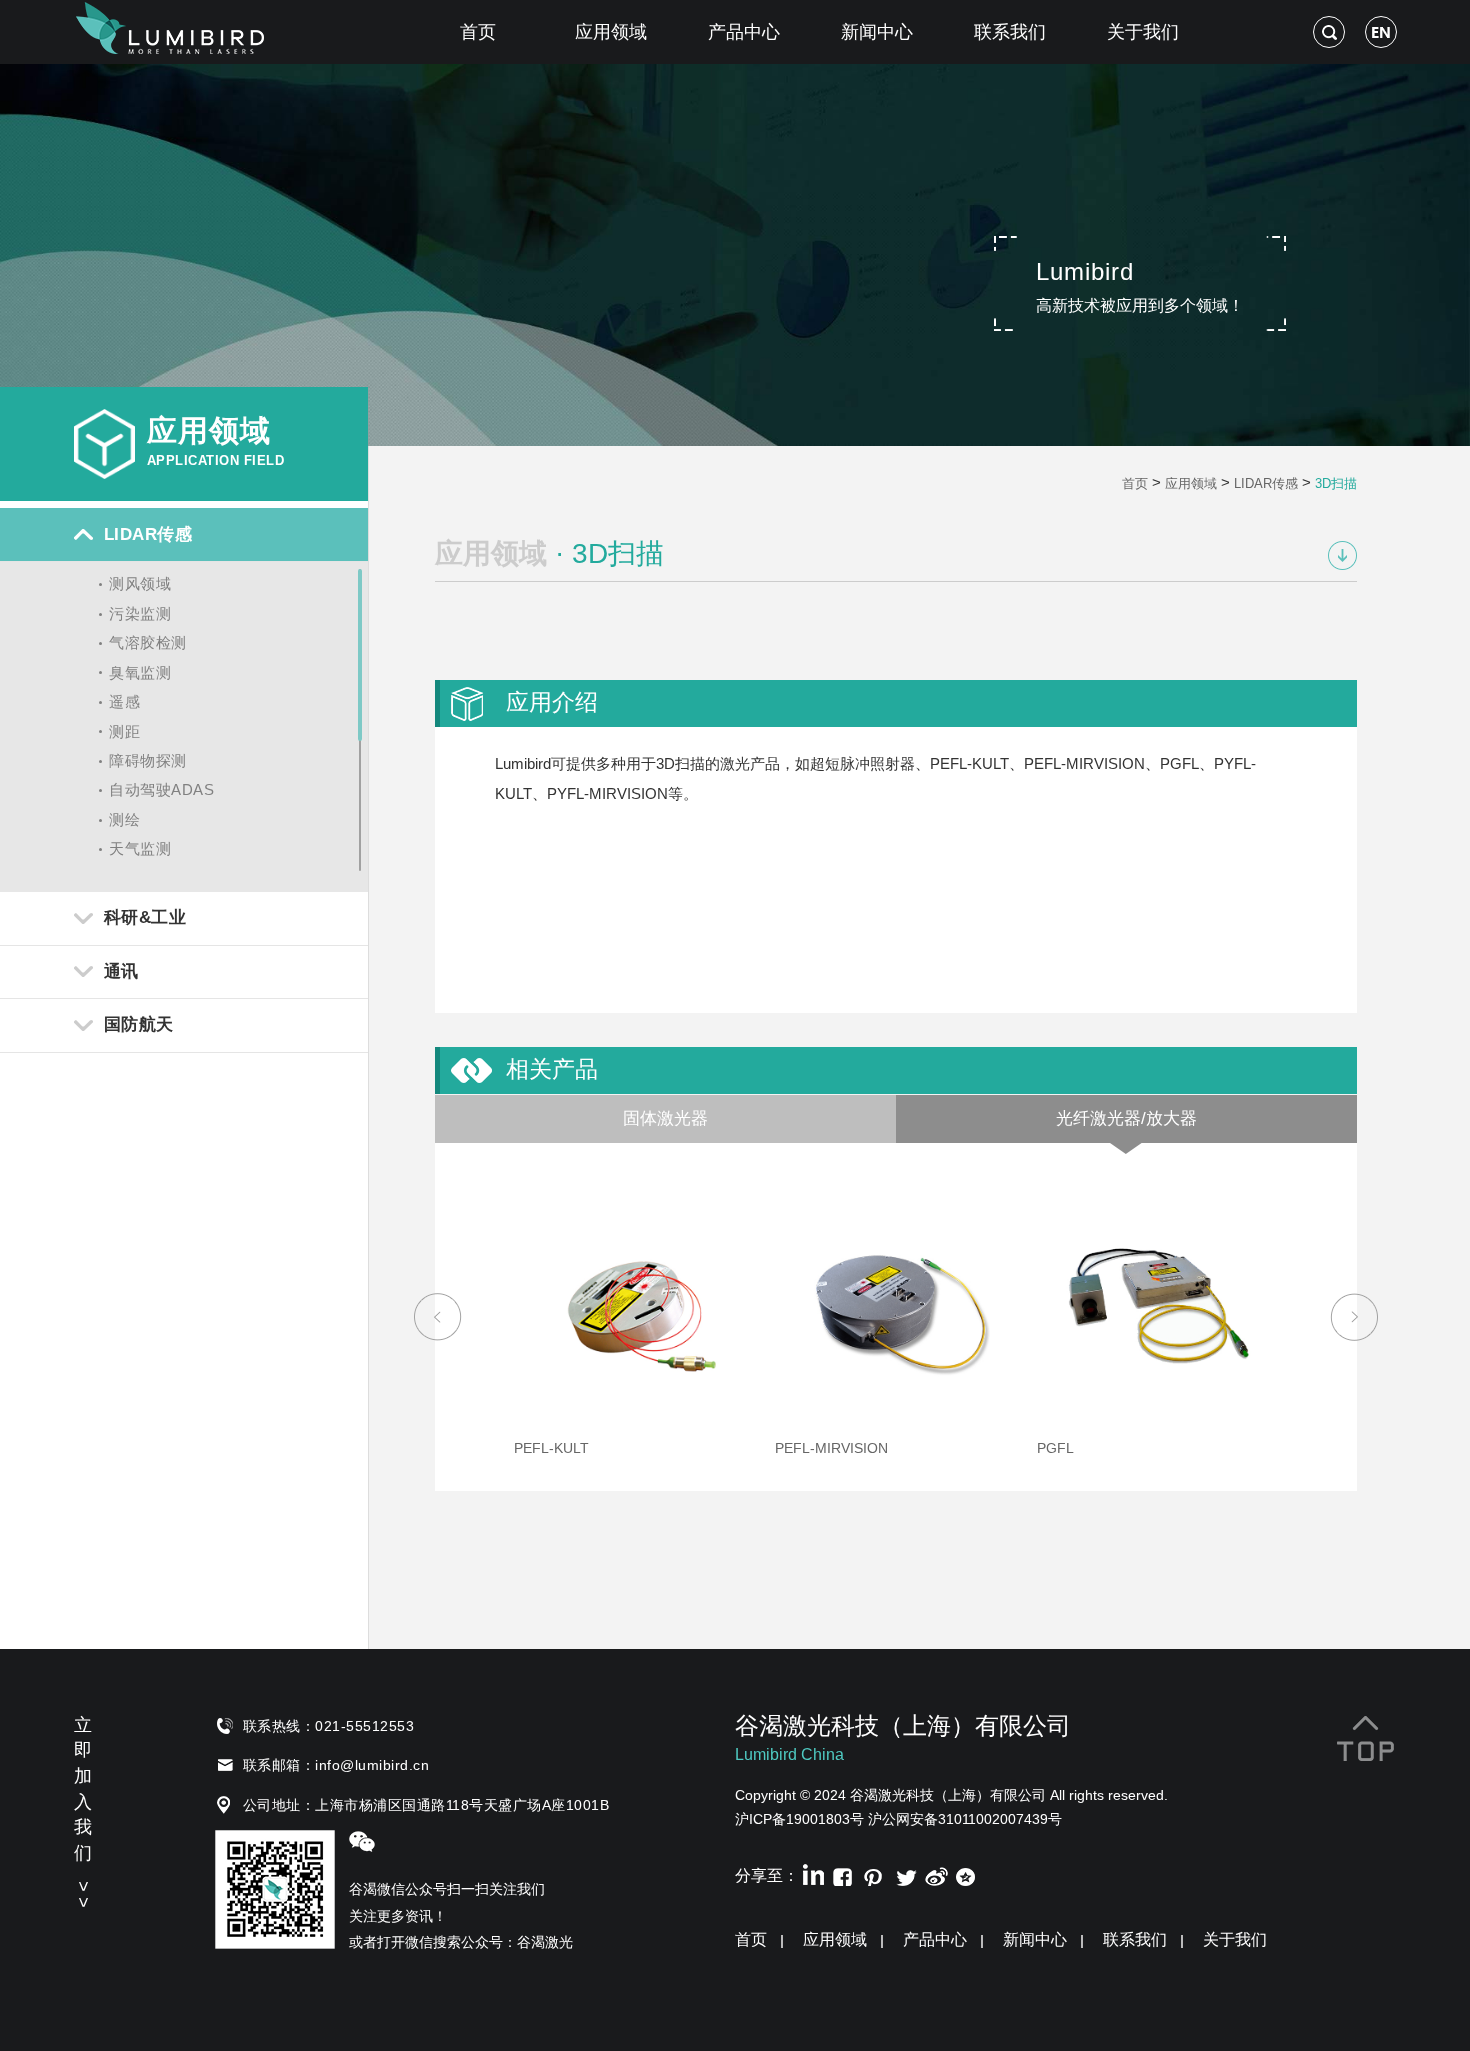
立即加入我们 (83, 1809)
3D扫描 (1336, 483)
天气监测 (140, 848)
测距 (124, 731)
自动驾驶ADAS (161, 789)
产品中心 (744, 32)
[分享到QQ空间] (966, 1874)
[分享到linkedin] (811, 1874)
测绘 (124, 819)
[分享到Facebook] (842, 1874)
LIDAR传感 (1266, 483)
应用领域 (611, 32)
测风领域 (140, 583)
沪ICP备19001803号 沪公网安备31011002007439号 (898, 1819)
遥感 (124, 701)
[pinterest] (873, 1874)
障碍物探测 (148, 760)
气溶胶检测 (148, 642)
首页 (478, 32)
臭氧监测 (140, 672)
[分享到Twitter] (904, 1874)
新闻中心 (877, 32)
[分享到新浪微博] (935, 1874)
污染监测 (140, 613)
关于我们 (1143, 32)
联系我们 (1010, 32)
